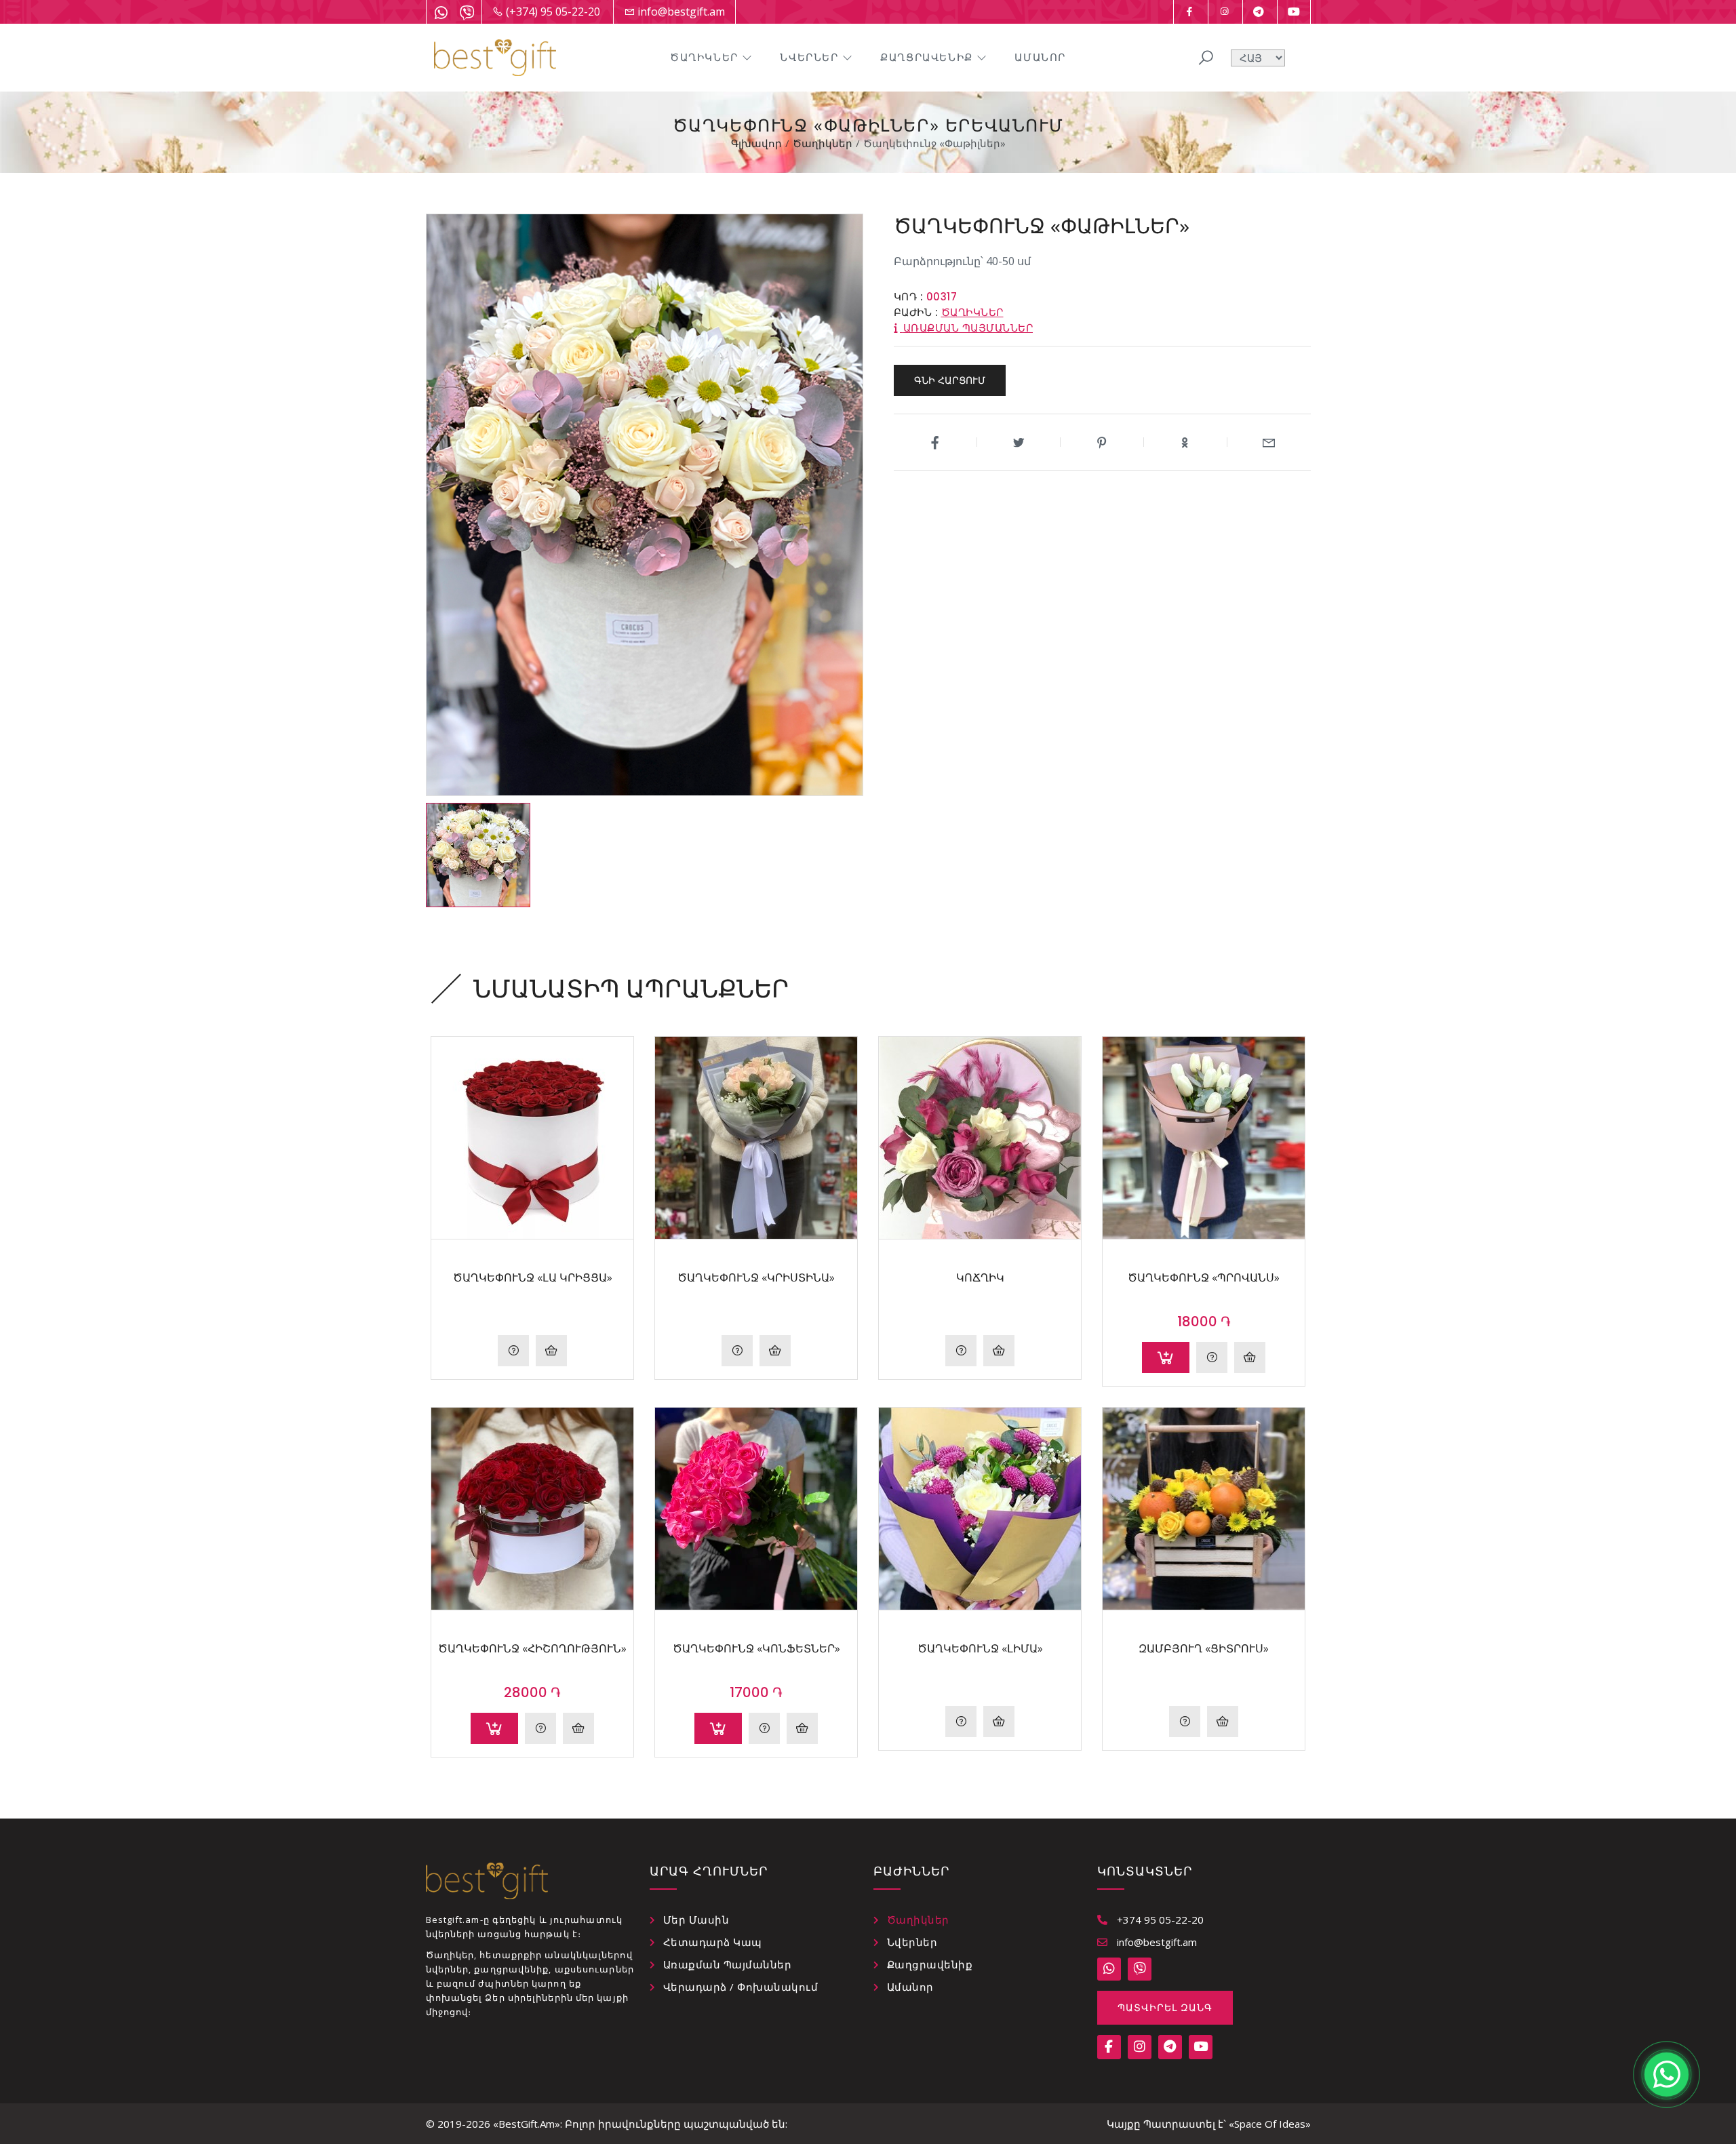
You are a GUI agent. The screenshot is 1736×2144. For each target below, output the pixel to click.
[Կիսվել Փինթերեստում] (1102, 442)
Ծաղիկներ (704, 57)
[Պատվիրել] (1166, 1357)
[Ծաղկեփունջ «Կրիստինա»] (756, 1138)
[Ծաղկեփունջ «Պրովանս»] (1204, 1138)
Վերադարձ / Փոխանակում (741, 1987)
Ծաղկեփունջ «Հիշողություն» (532, 1648)
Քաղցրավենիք (927, 57)
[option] (478, 855)
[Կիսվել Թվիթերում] (1019, 442)
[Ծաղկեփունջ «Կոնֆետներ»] (756, 1509)
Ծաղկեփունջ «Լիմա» (980, 1648)
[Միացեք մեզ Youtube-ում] (1294, 12)
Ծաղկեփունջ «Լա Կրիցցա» (533, 1277)
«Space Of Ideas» (1270, 2124)
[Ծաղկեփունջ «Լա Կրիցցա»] (532, 1138)
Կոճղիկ (980, 1277)
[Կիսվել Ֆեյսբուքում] (935, 442)
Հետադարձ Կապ (713, 1942)
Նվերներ (809, 57)
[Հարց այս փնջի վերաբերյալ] (1212, 1357)
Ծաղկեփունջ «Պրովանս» (1204, 1277)
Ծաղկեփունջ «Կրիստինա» (756, 1277)
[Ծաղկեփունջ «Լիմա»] (980, 1509)
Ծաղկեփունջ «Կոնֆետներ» (756, 1648)
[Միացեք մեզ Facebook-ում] (1189, 12)
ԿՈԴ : (909, 297)
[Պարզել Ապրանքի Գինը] (513, 1351)
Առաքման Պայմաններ (728, 1964)
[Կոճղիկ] (980, 1138)
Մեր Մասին (696, 1920)
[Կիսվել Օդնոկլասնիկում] (1186, 442)
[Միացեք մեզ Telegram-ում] (1259, 12)
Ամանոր (1040, 57)
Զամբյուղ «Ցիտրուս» (1204, 1648)
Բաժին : (916, 312)
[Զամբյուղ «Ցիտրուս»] (1204, 1509)
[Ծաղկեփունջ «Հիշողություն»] (532, 1509)
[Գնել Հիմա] (551, 1351)
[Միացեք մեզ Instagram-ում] (1224, 12)
